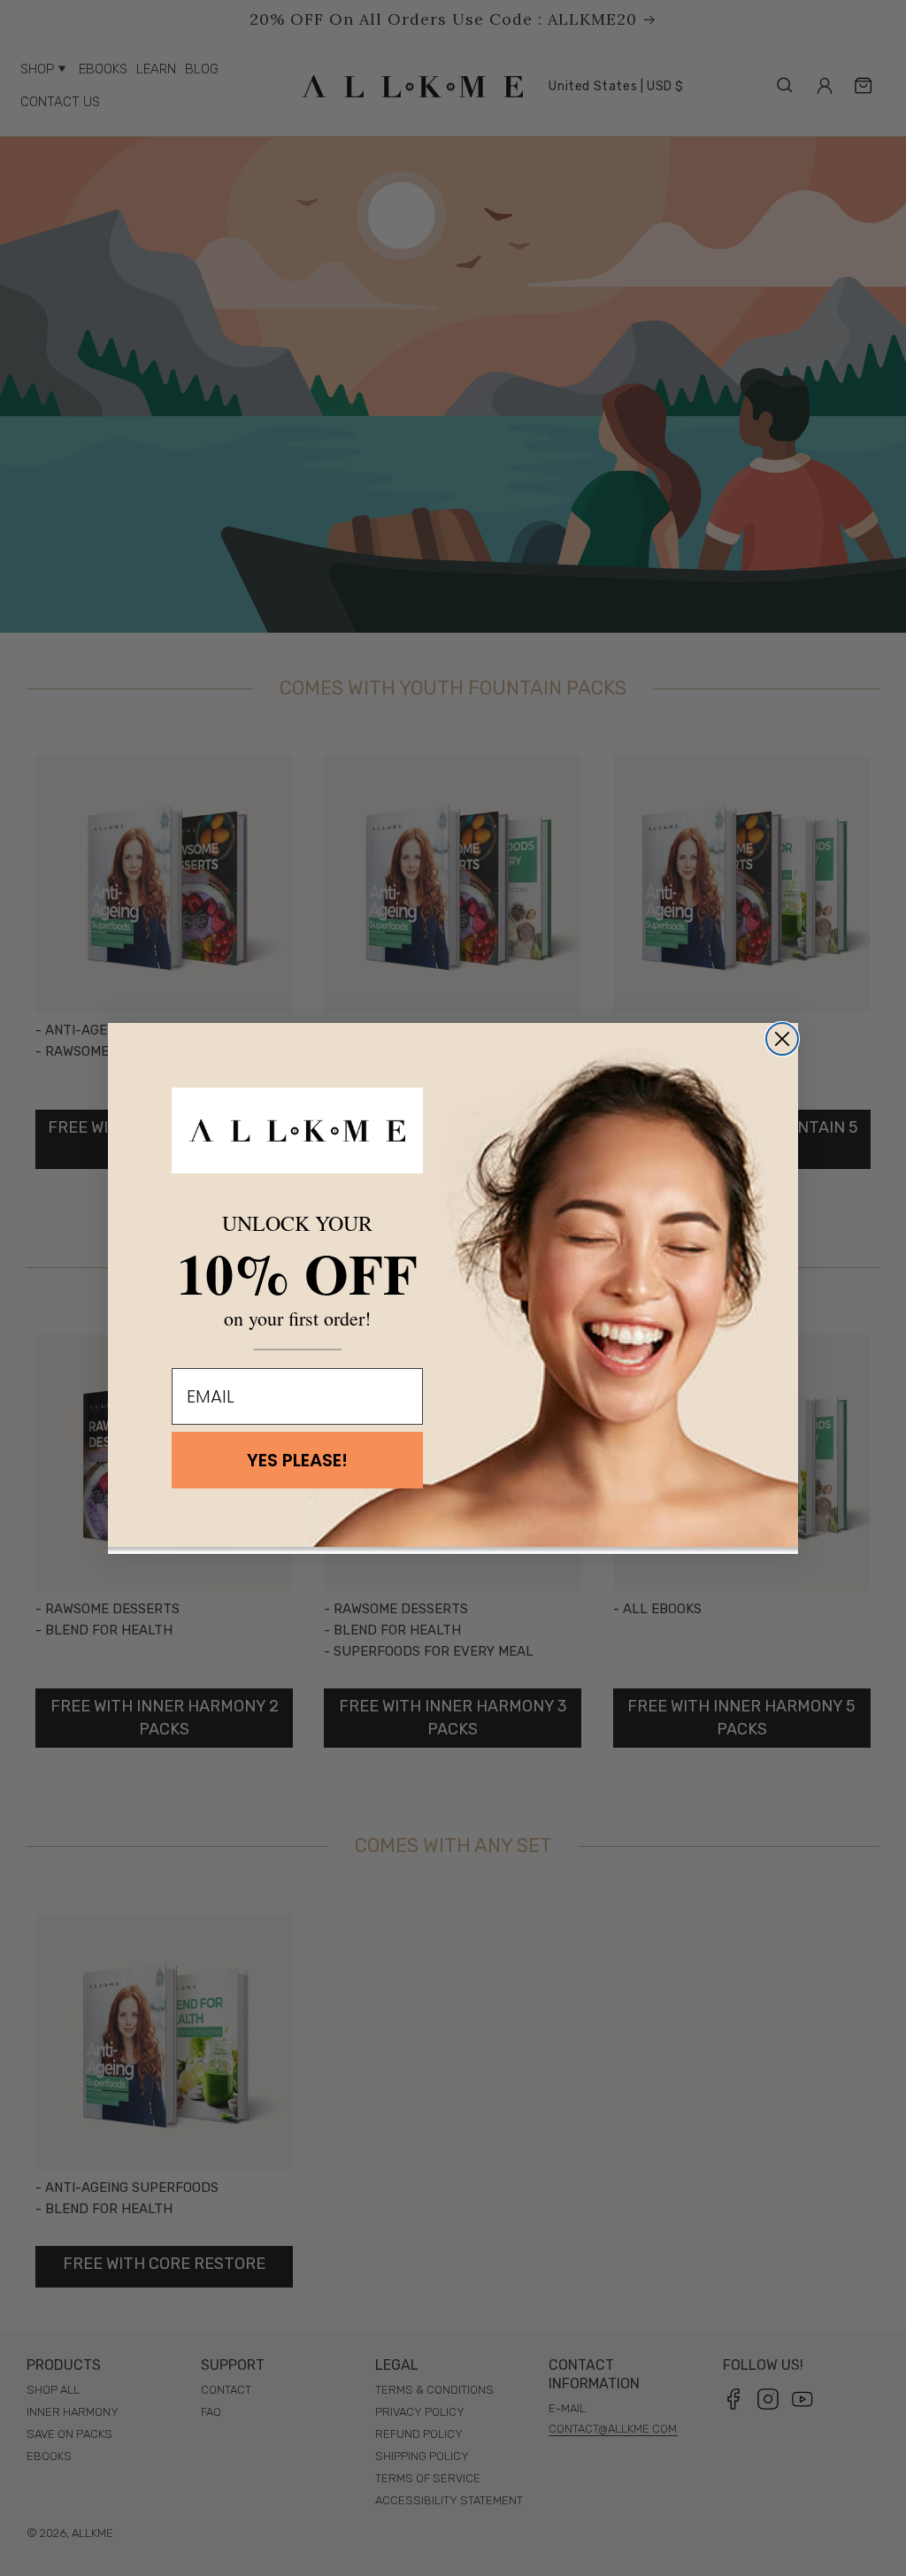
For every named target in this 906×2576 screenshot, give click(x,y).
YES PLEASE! (297, 1460)
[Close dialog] (782, 1039)
